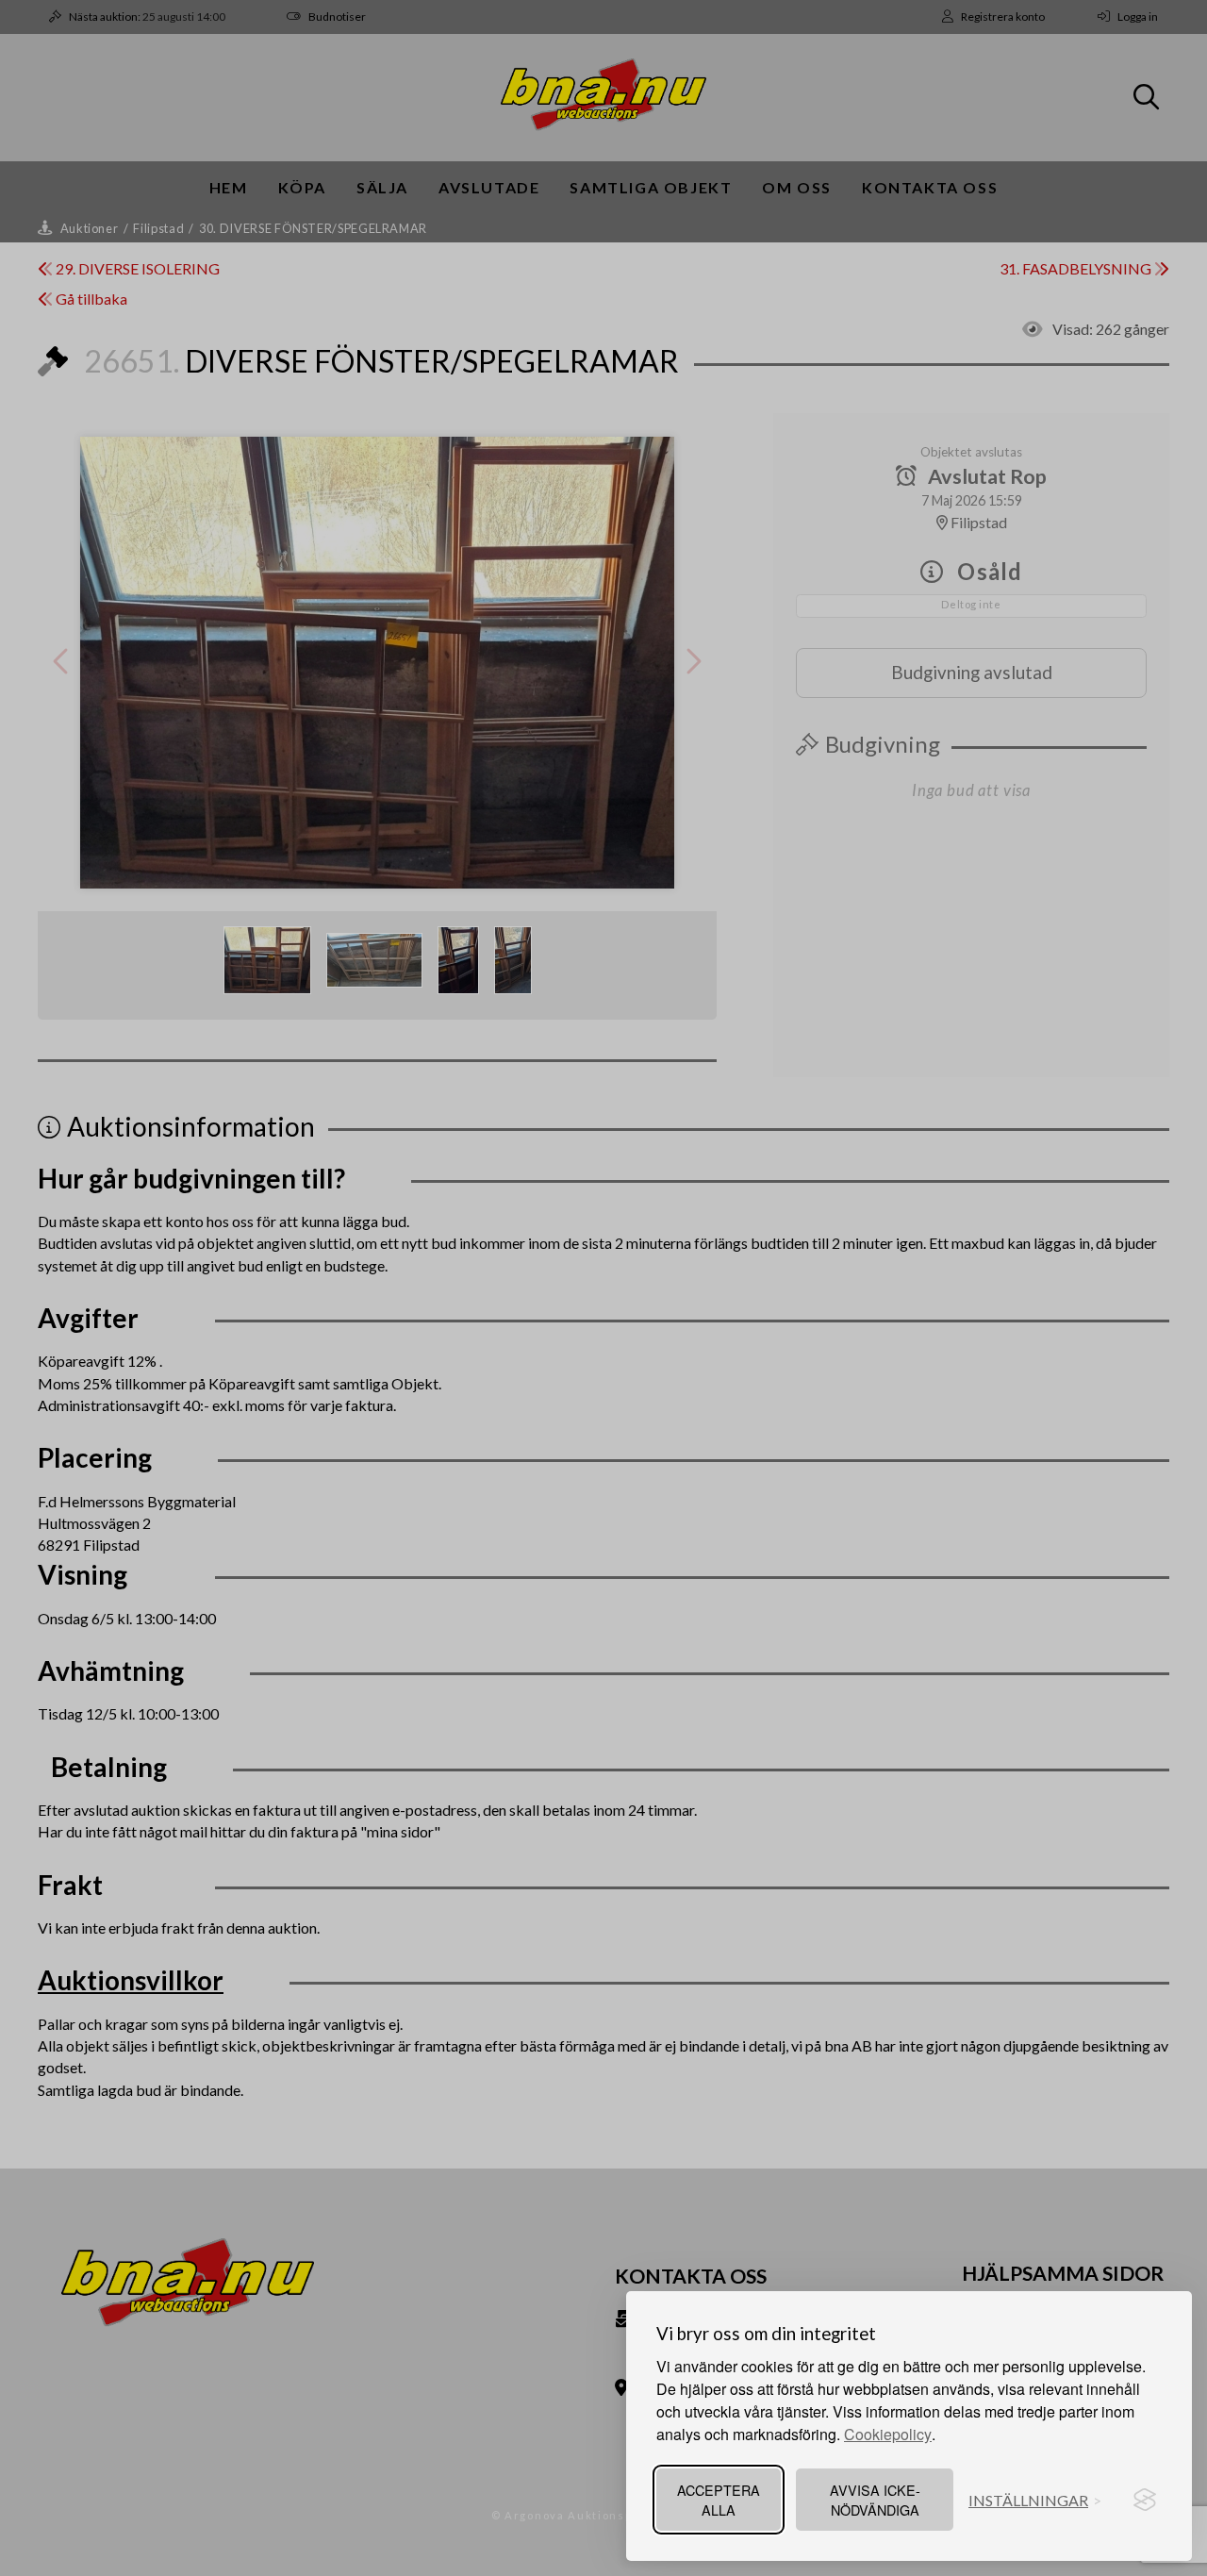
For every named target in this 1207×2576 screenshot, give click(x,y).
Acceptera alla (719, 2500)
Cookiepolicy (888, 2434)
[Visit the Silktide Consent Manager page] (1145, 2500)
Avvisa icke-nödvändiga (875, 2500)
